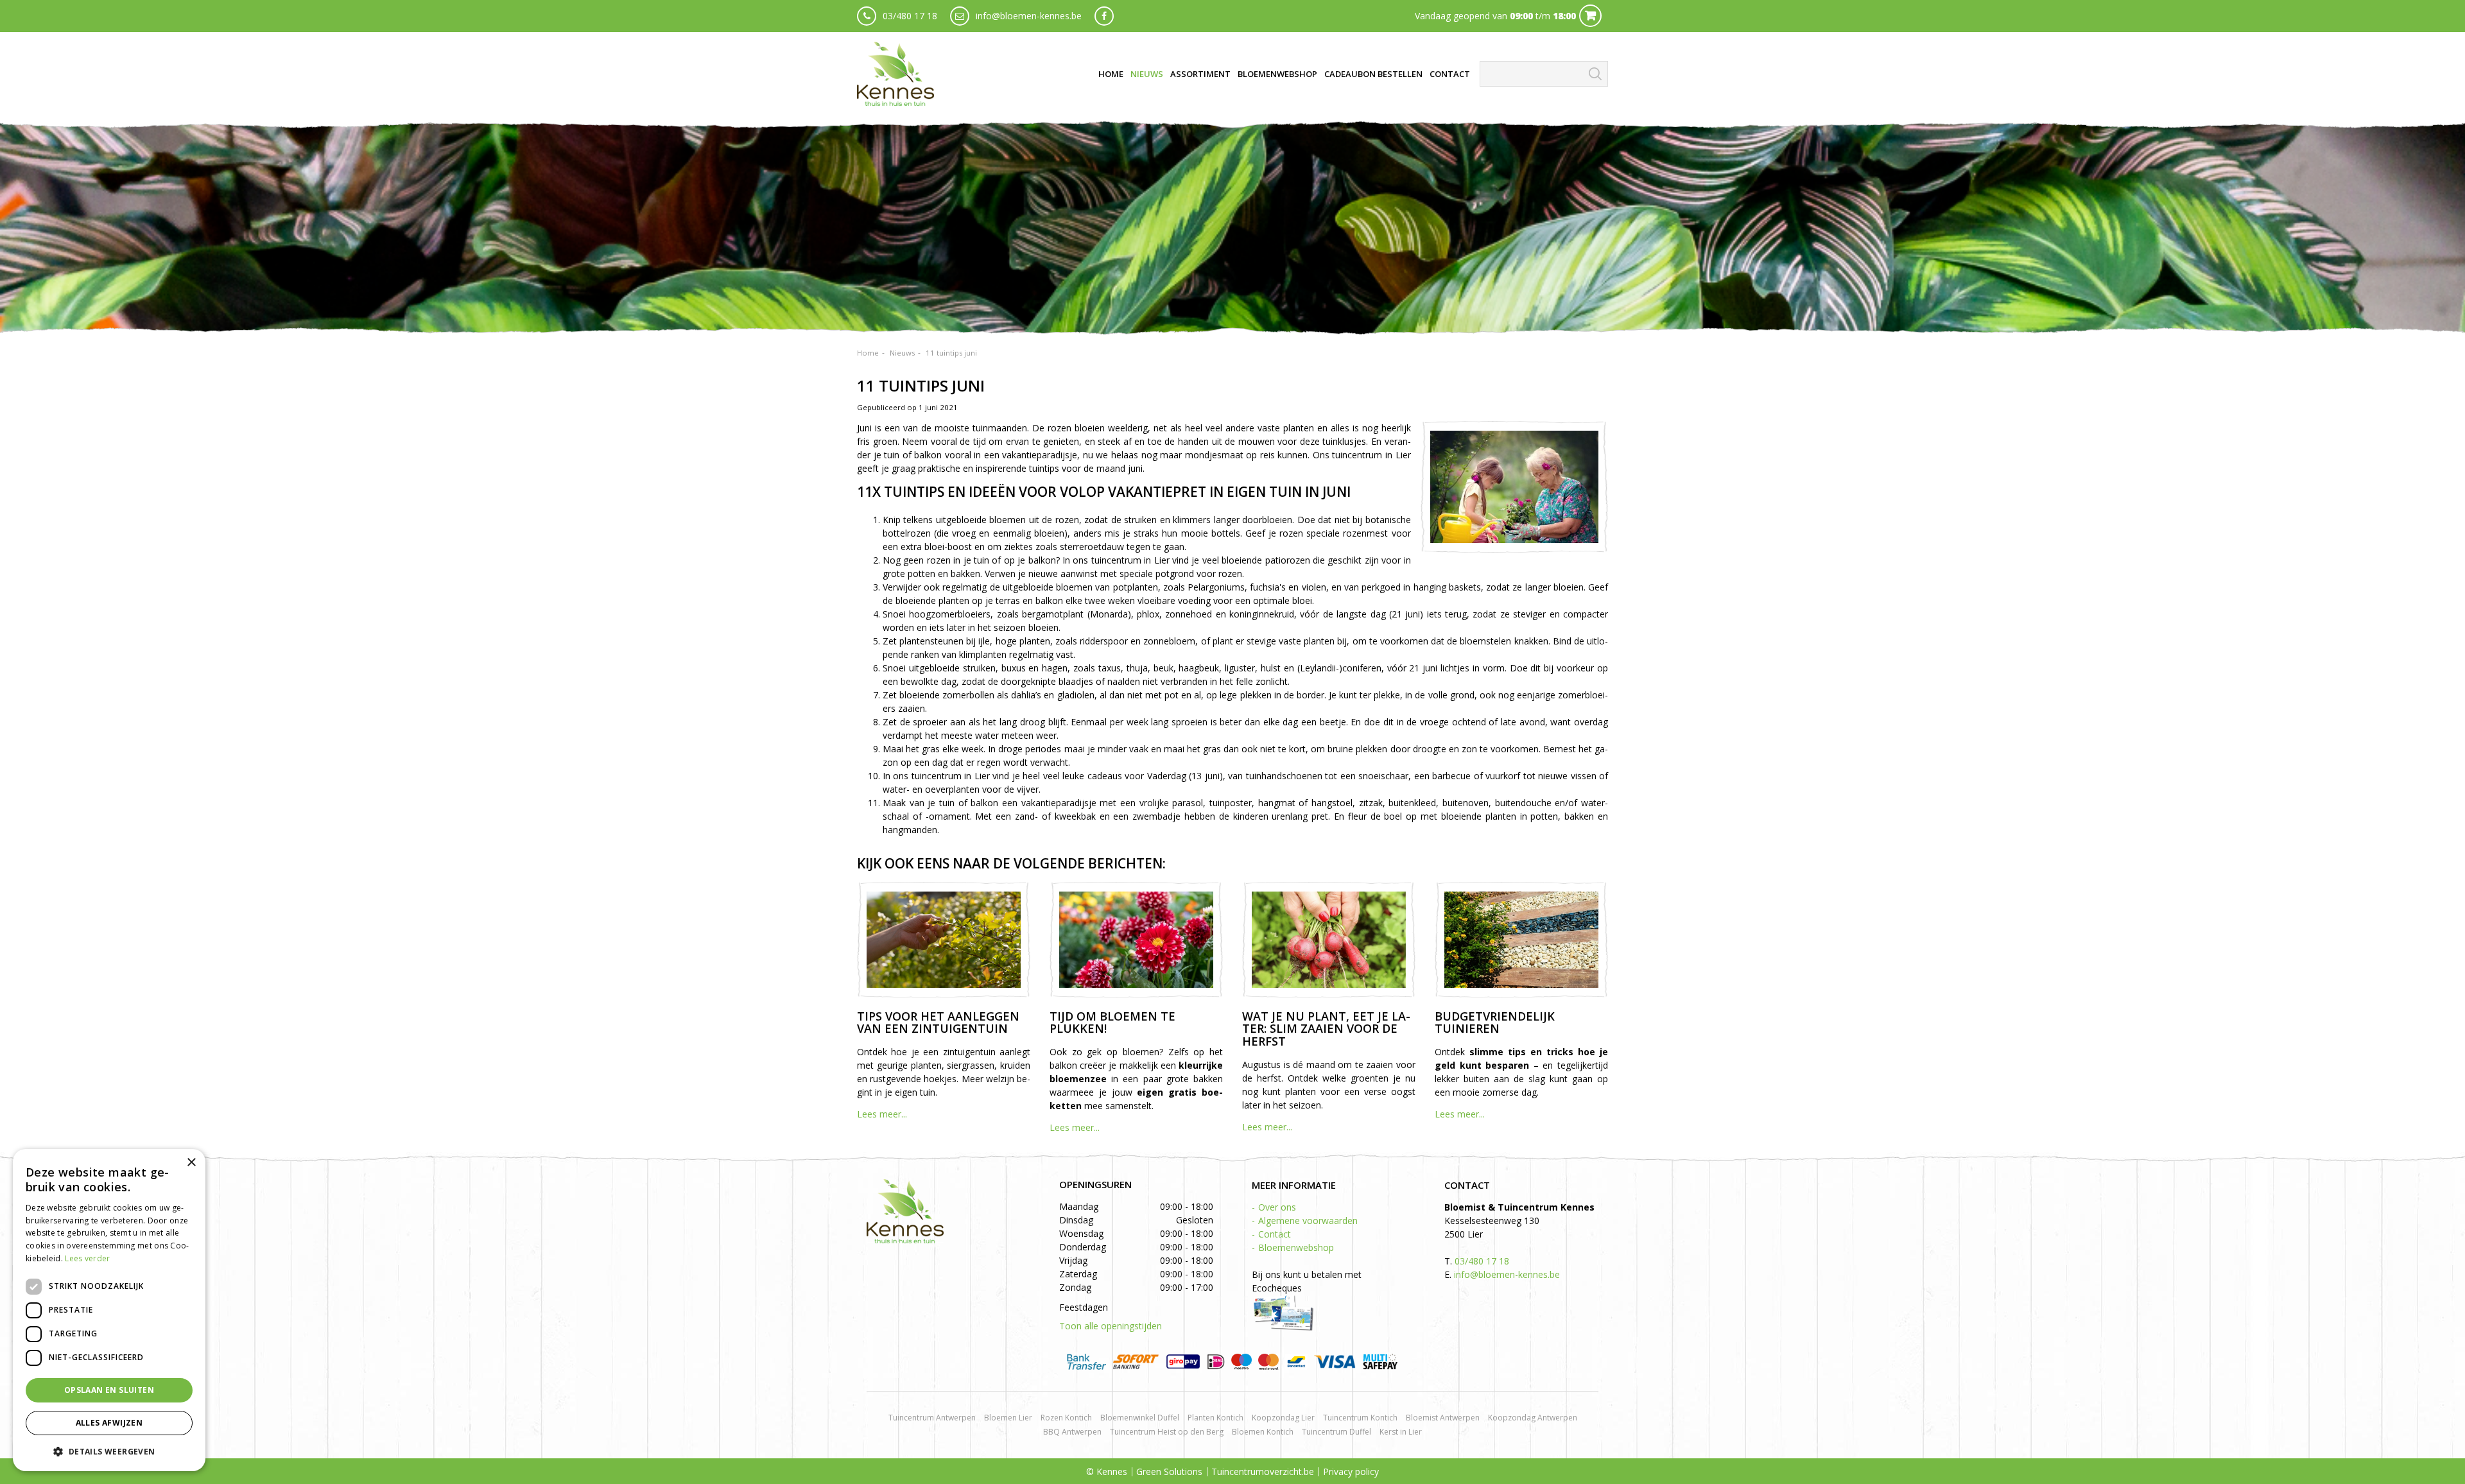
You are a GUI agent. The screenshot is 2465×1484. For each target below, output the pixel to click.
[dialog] (109, 1310)
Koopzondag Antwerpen (1533, 1418)
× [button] (191, 1163)
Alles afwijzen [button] (109, 1423)
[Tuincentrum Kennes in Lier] (895, 74)
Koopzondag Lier (1283, 1418)
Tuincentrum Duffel (1336, 1432)
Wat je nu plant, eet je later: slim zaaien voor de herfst (1326, 1029)
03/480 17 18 (910, 16)
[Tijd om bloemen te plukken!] (1136, 940)
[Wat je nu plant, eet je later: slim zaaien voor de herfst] (1329, 940)
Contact (1275, 1234)
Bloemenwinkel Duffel (1140, 1418)
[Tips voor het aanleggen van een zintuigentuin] (944, 940)
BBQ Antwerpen (1072, 1432)
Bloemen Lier (1008, 1418)
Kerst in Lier (1401, 1432)
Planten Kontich (1215, 1418)
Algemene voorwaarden (1308, 1221)
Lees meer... (882, 1114)
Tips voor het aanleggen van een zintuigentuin (938, 1022)
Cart (1590, 16)
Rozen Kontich (1066, 1418)
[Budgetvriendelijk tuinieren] (1521, 940)
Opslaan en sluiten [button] (109, 1390)
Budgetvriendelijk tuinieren (1495, 1022)
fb (1104, 16)
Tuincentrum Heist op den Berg (1167, 1432)
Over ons (1277, 1207)
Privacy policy (1351, 1471)
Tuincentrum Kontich (1360, 1418)
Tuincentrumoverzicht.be (1263, 1471)
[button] (109, 1451)
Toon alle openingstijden (1111, 1326)
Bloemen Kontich (1263, 1432)
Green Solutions (1169, 1471)
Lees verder (87, 1258)
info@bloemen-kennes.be (1029, 16)
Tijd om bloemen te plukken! (1112, 1022)
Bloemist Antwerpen (1443, 1418)
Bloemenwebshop (1296, 1247)
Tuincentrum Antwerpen (932, 1418)
